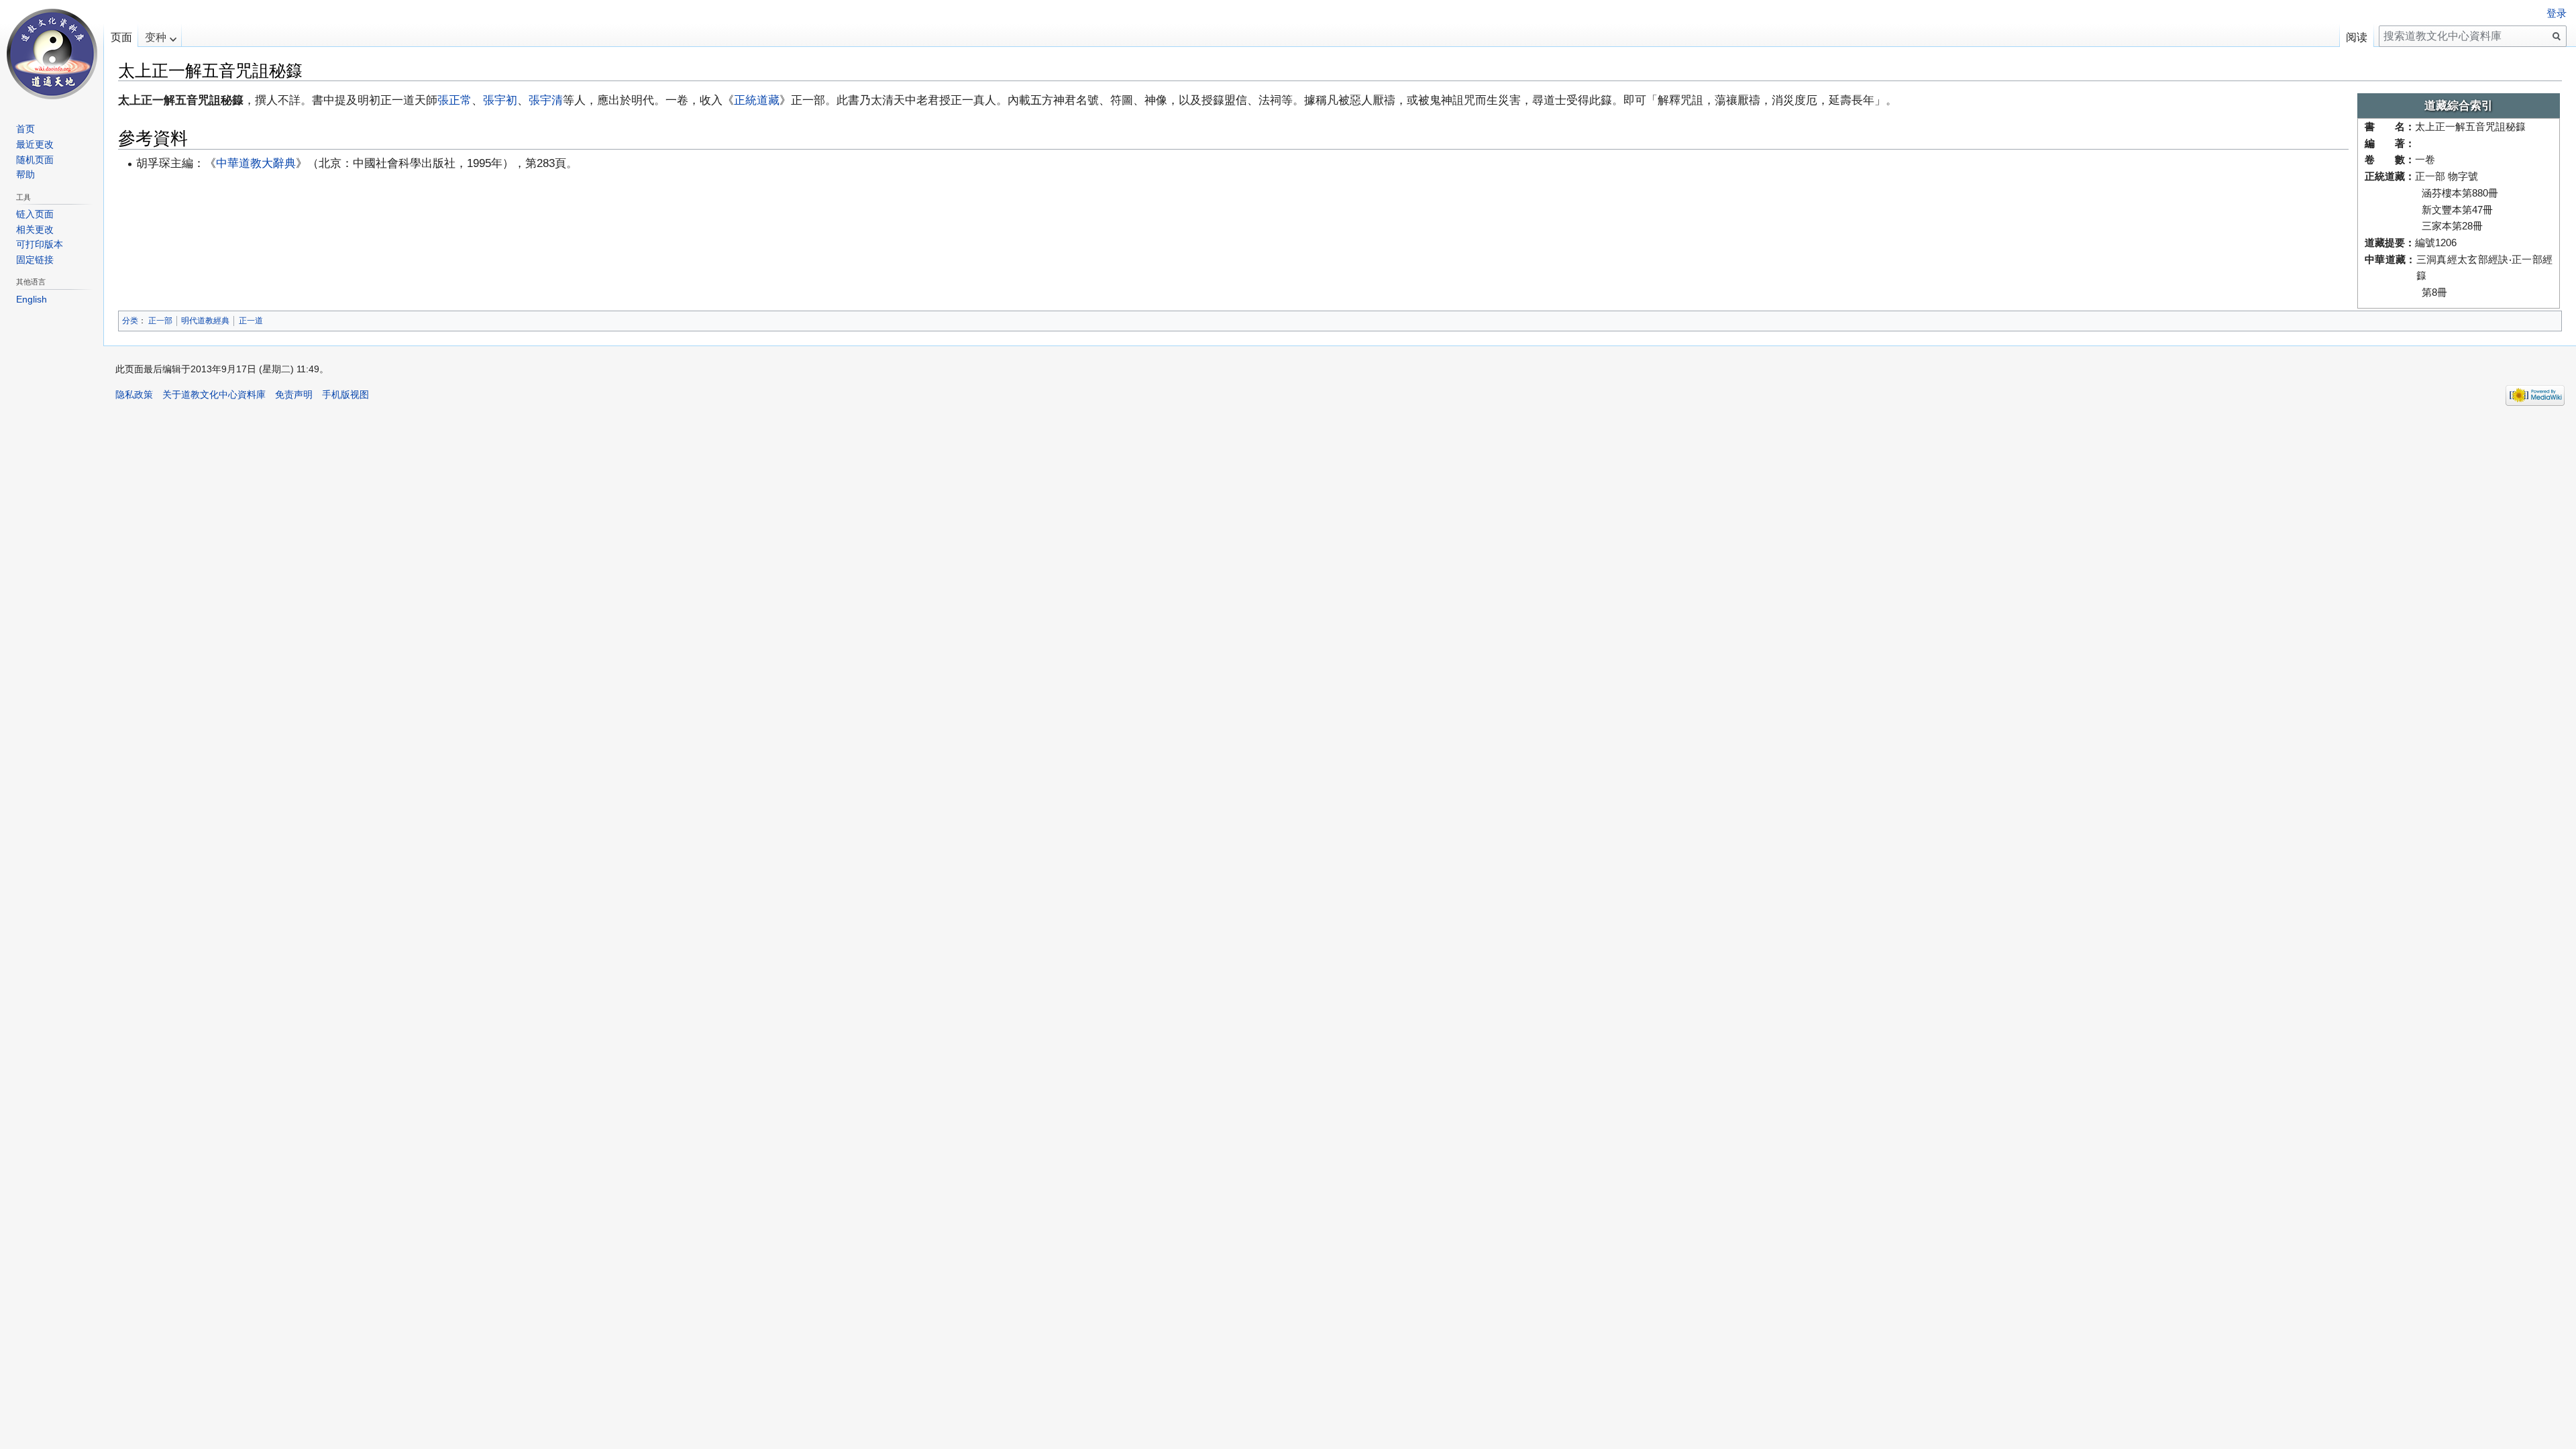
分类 (130, 321)
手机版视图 (345, 394)
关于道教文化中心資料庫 (214, 394)
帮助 (25, 174)
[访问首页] (52, 54)
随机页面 (35, 160)
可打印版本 (40, 244)
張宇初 (500, 100)
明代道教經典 (205, 321)
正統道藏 (757, 100)
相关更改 (35, 229)
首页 (25, 129)
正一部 (160, 321)
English (32, 299)
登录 (2557, 13)
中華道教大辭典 (256, 163)
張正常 (454, 100)
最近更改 (35, 144)
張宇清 (546, 100)
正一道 (251, 321)
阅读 (2357, 37)
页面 (121, 37)
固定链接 (35, 260)
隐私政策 (134, 394)
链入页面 (35, 214)
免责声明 (294, 394)
